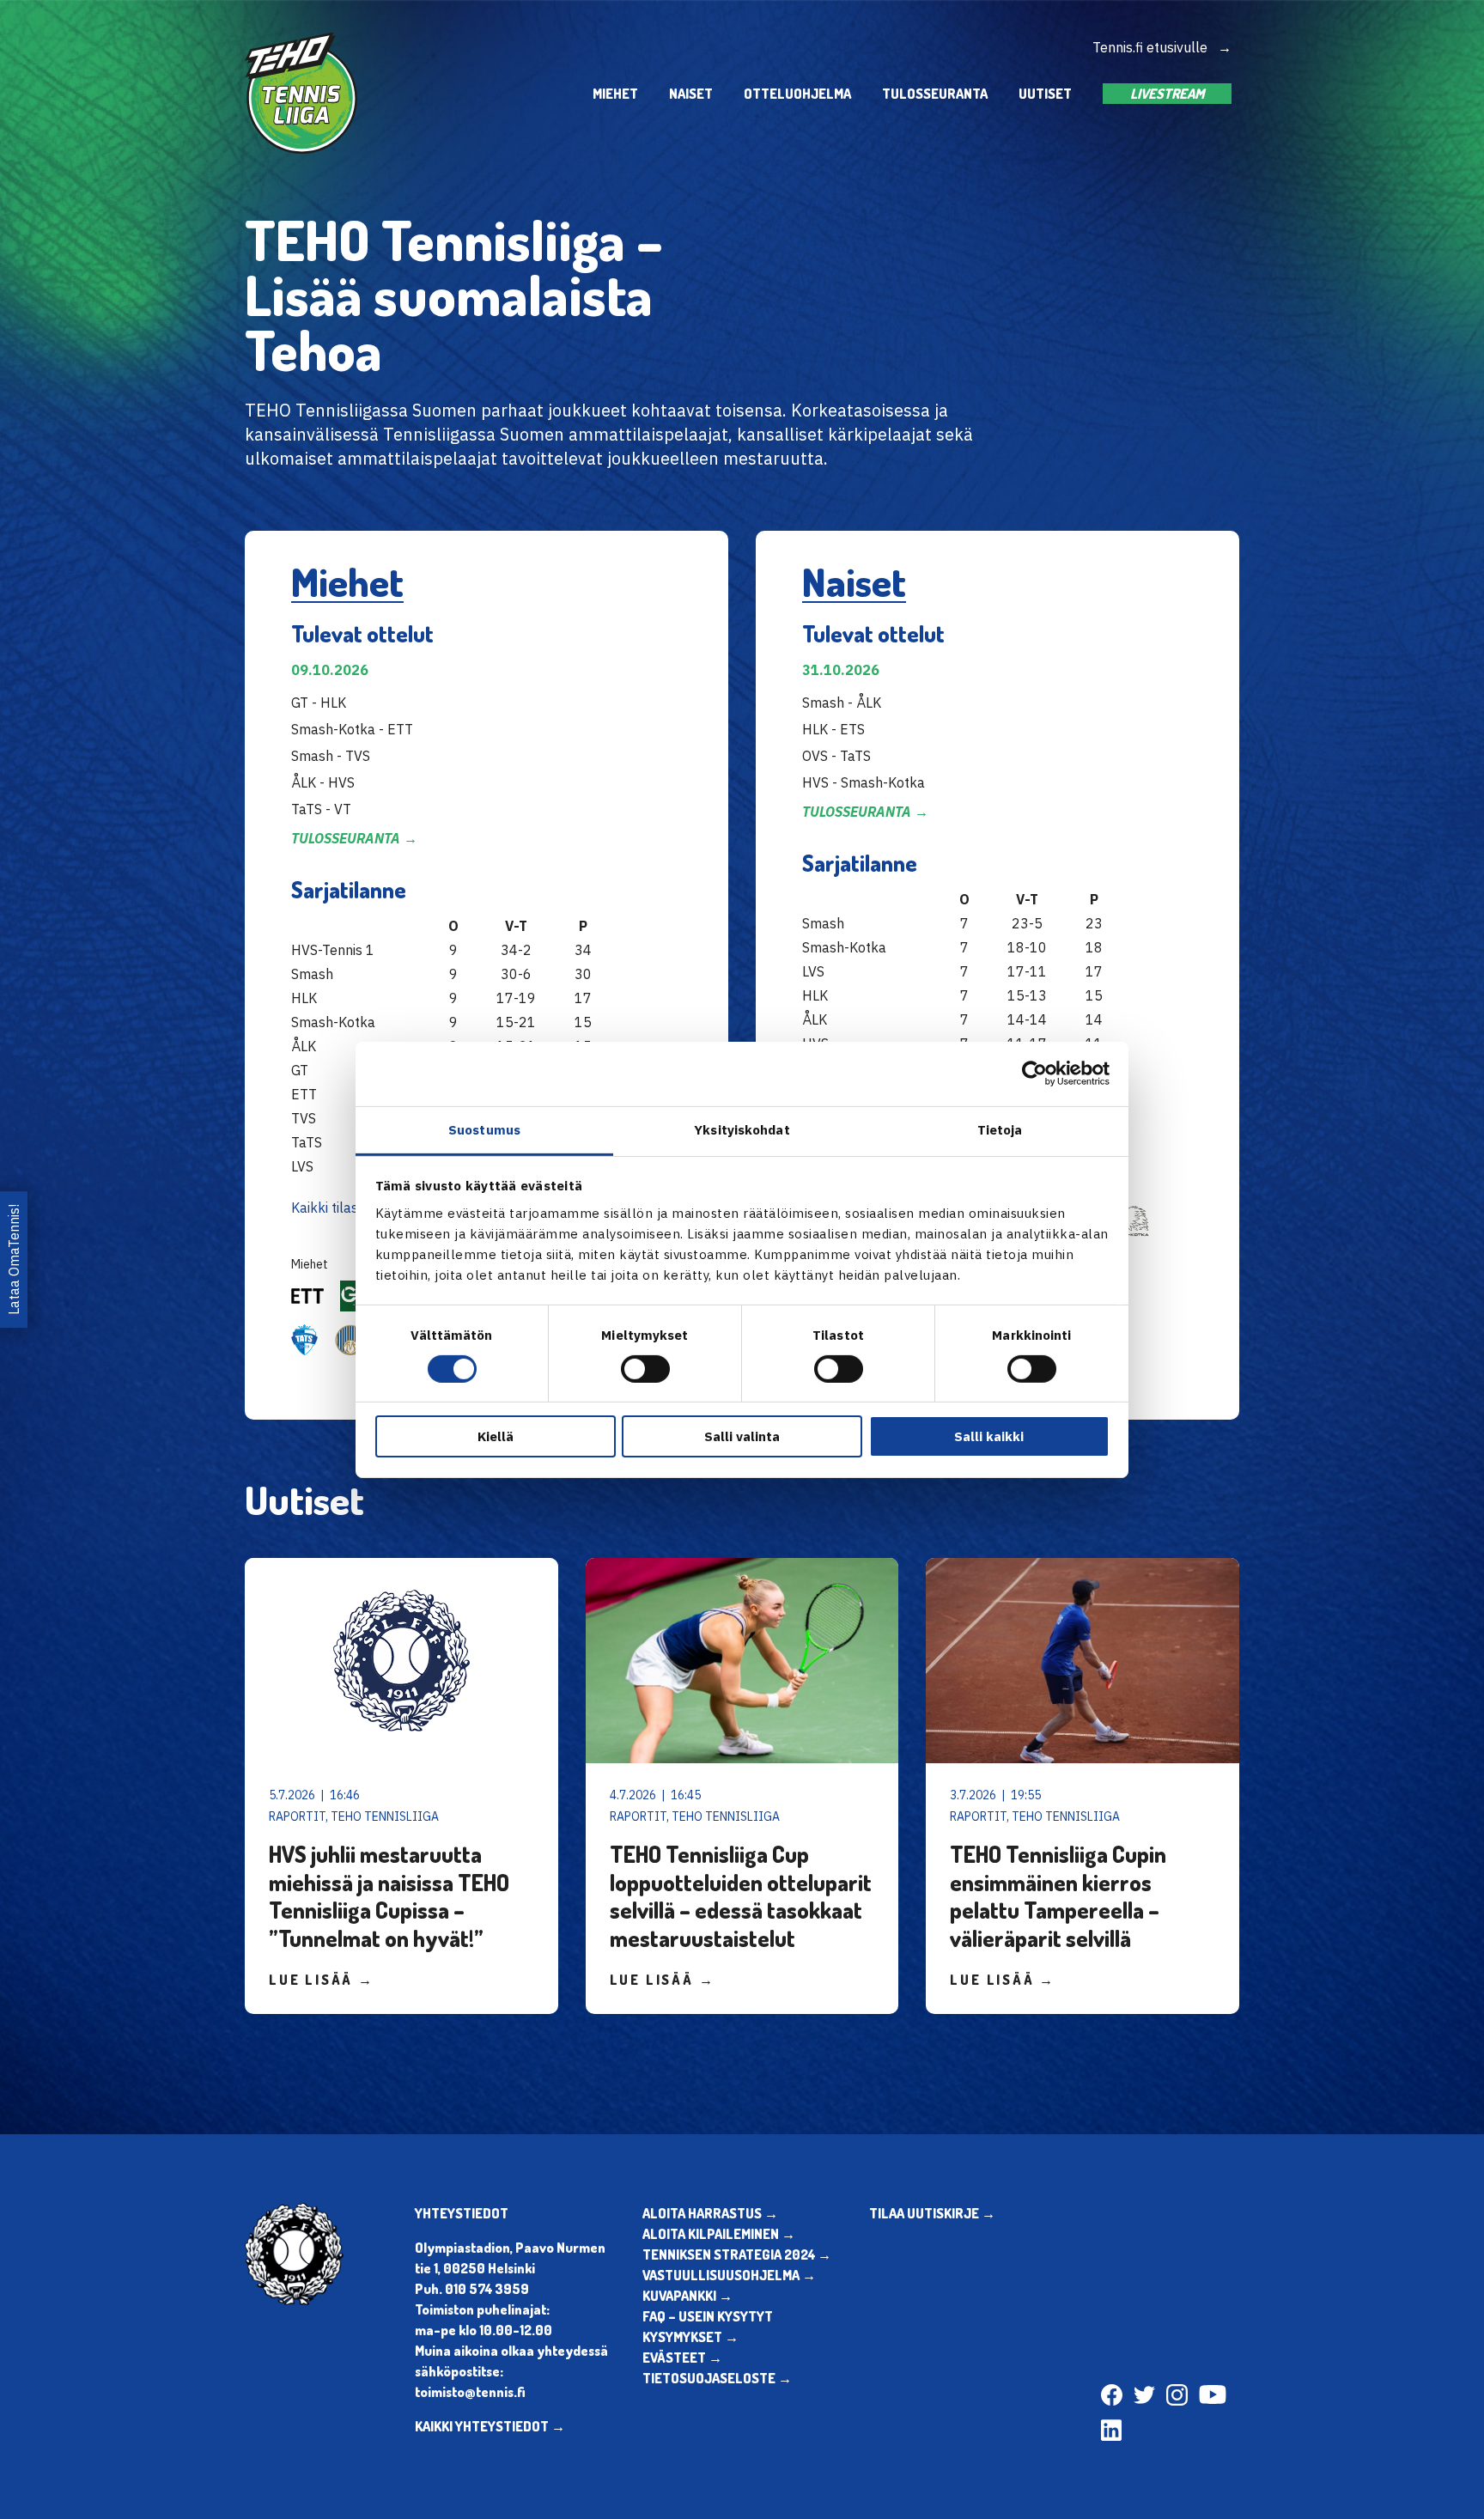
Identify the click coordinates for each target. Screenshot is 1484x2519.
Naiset (691, 94)
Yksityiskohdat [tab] (742, 1129)
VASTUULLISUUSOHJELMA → (729, 2275)
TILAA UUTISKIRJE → (932, 2213)
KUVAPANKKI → (687, 2296)
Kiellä (496, 1436)
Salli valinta (742, 1436)
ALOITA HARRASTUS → (710, 2213)
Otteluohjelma (797, 94)
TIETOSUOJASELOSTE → (717, 2378)
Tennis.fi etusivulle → (1162, 47)
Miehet (615, 94)
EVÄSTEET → (682, 2358)
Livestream (1167, 94)
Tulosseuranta (935, 94)
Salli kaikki (989, 1436)
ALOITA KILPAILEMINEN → (719, 2234)
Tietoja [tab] (1000, 1129)
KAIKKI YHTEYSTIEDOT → (490, 2426)
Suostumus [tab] (484, 1129)
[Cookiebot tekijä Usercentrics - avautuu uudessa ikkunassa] (1034, 1074)
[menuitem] (615, 93)
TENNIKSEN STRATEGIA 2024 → (737, 2254)
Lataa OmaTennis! (14, 1259)
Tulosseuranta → (354, 838)
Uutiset (1045, 94)
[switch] (645, 1369)
